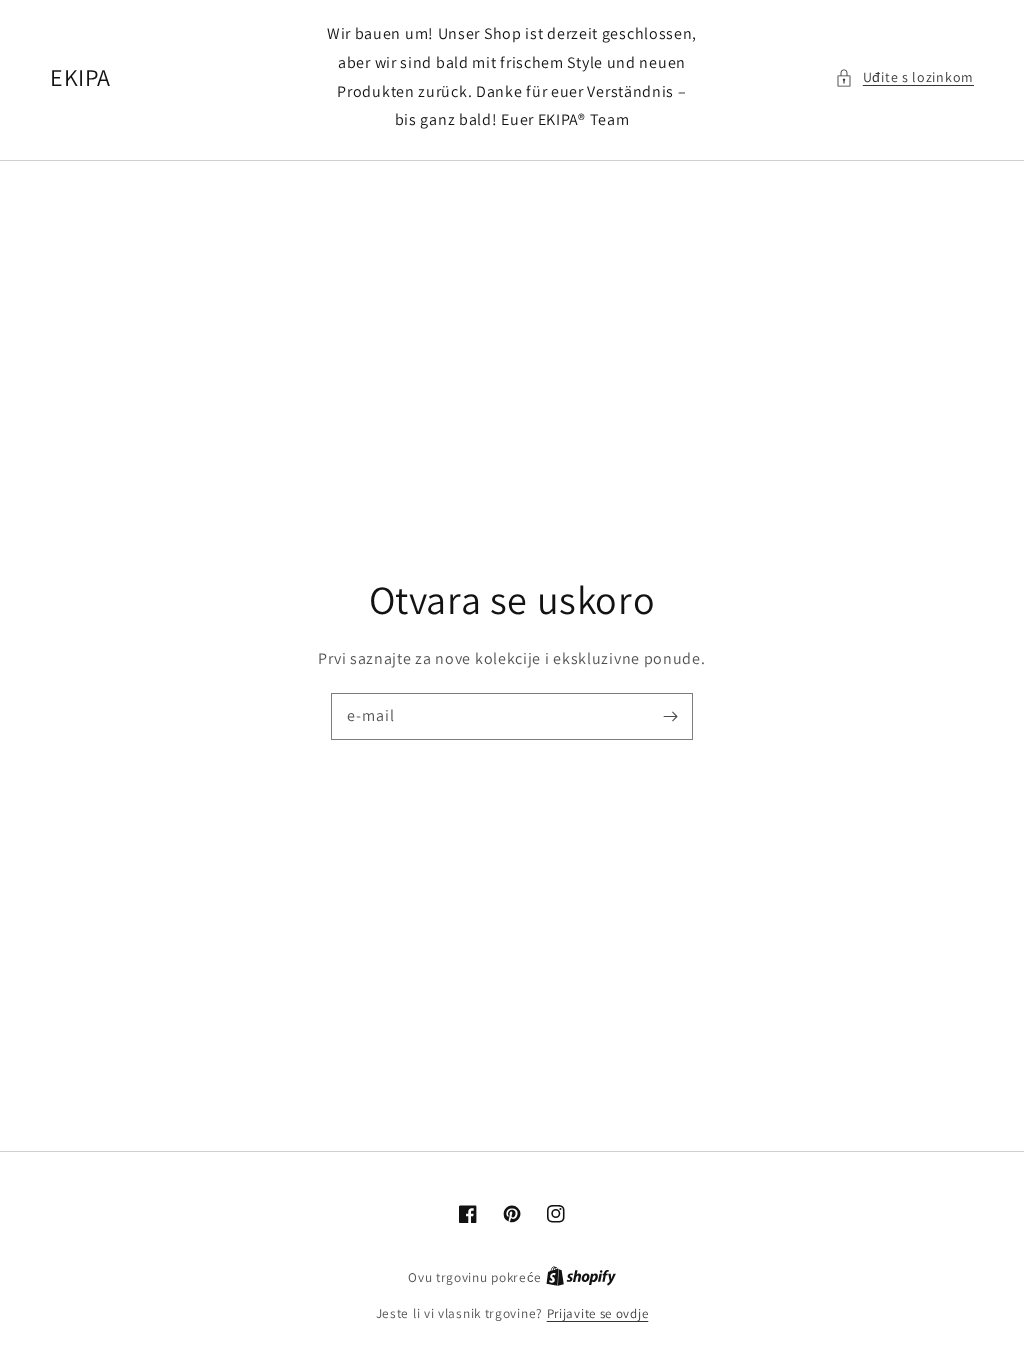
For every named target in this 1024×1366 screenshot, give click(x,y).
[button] (904, 77)
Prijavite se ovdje (598, 1313)
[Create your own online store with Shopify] (581, 1277)
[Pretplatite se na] (670, 716)
